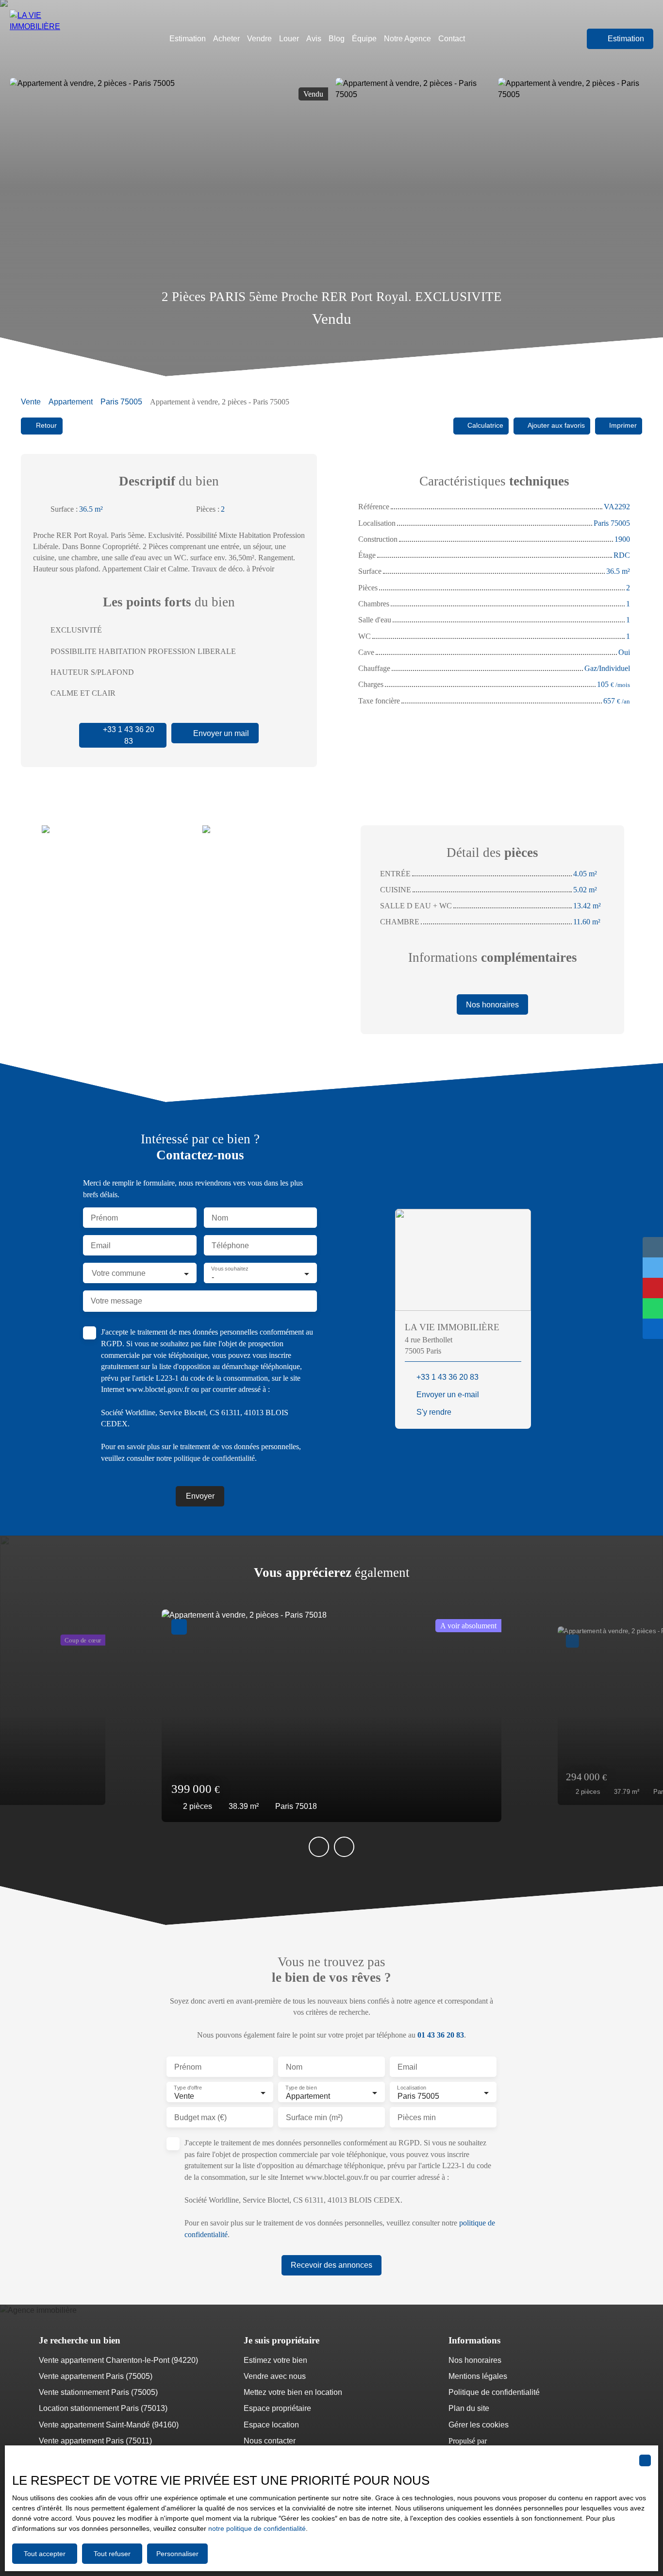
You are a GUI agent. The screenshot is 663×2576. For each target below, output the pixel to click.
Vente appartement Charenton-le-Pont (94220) (118, 2360)
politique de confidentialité (214, 1458)
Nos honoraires (475, 2360)
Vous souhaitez (230, 1269)
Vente (31, 402)
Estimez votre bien (275, 2360)
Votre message (116, 1301)
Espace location (271, 2425)
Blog (337, 39)
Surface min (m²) (314, 2117)
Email (101, 1246)
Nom (220, 1218)
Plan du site (469, 2408)
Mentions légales (478, 2376)
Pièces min (417, 2117)
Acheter (226, 39)
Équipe (364, 39)
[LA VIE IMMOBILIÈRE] (51, 39)
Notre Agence (407, 39)
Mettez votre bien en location (293, 2392)
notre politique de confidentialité (257, 2528)
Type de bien (301, 2088)
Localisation (412, 2088)
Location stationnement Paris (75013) (103, 2408)
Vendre (259, 39)
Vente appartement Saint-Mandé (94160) (109, 2425)
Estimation (188, 39)
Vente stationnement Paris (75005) (98, 2392)
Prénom (104, 1218)
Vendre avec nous (275, 2376)
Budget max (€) (200, 2117)
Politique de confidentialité (494, 2392)
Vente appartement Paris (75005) (96, 2376)
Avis (314, 39)
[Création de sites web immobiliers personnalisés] (513, 2441)
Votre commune (119, 1273)
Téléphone (230, 1246)
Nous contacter (270, 2441)
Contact (452, 39)
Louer (289, 39)
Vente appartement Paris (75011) (95, 2441)
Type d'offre (188, 2088)
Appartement (71, 402)
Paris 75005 (121, 402)
